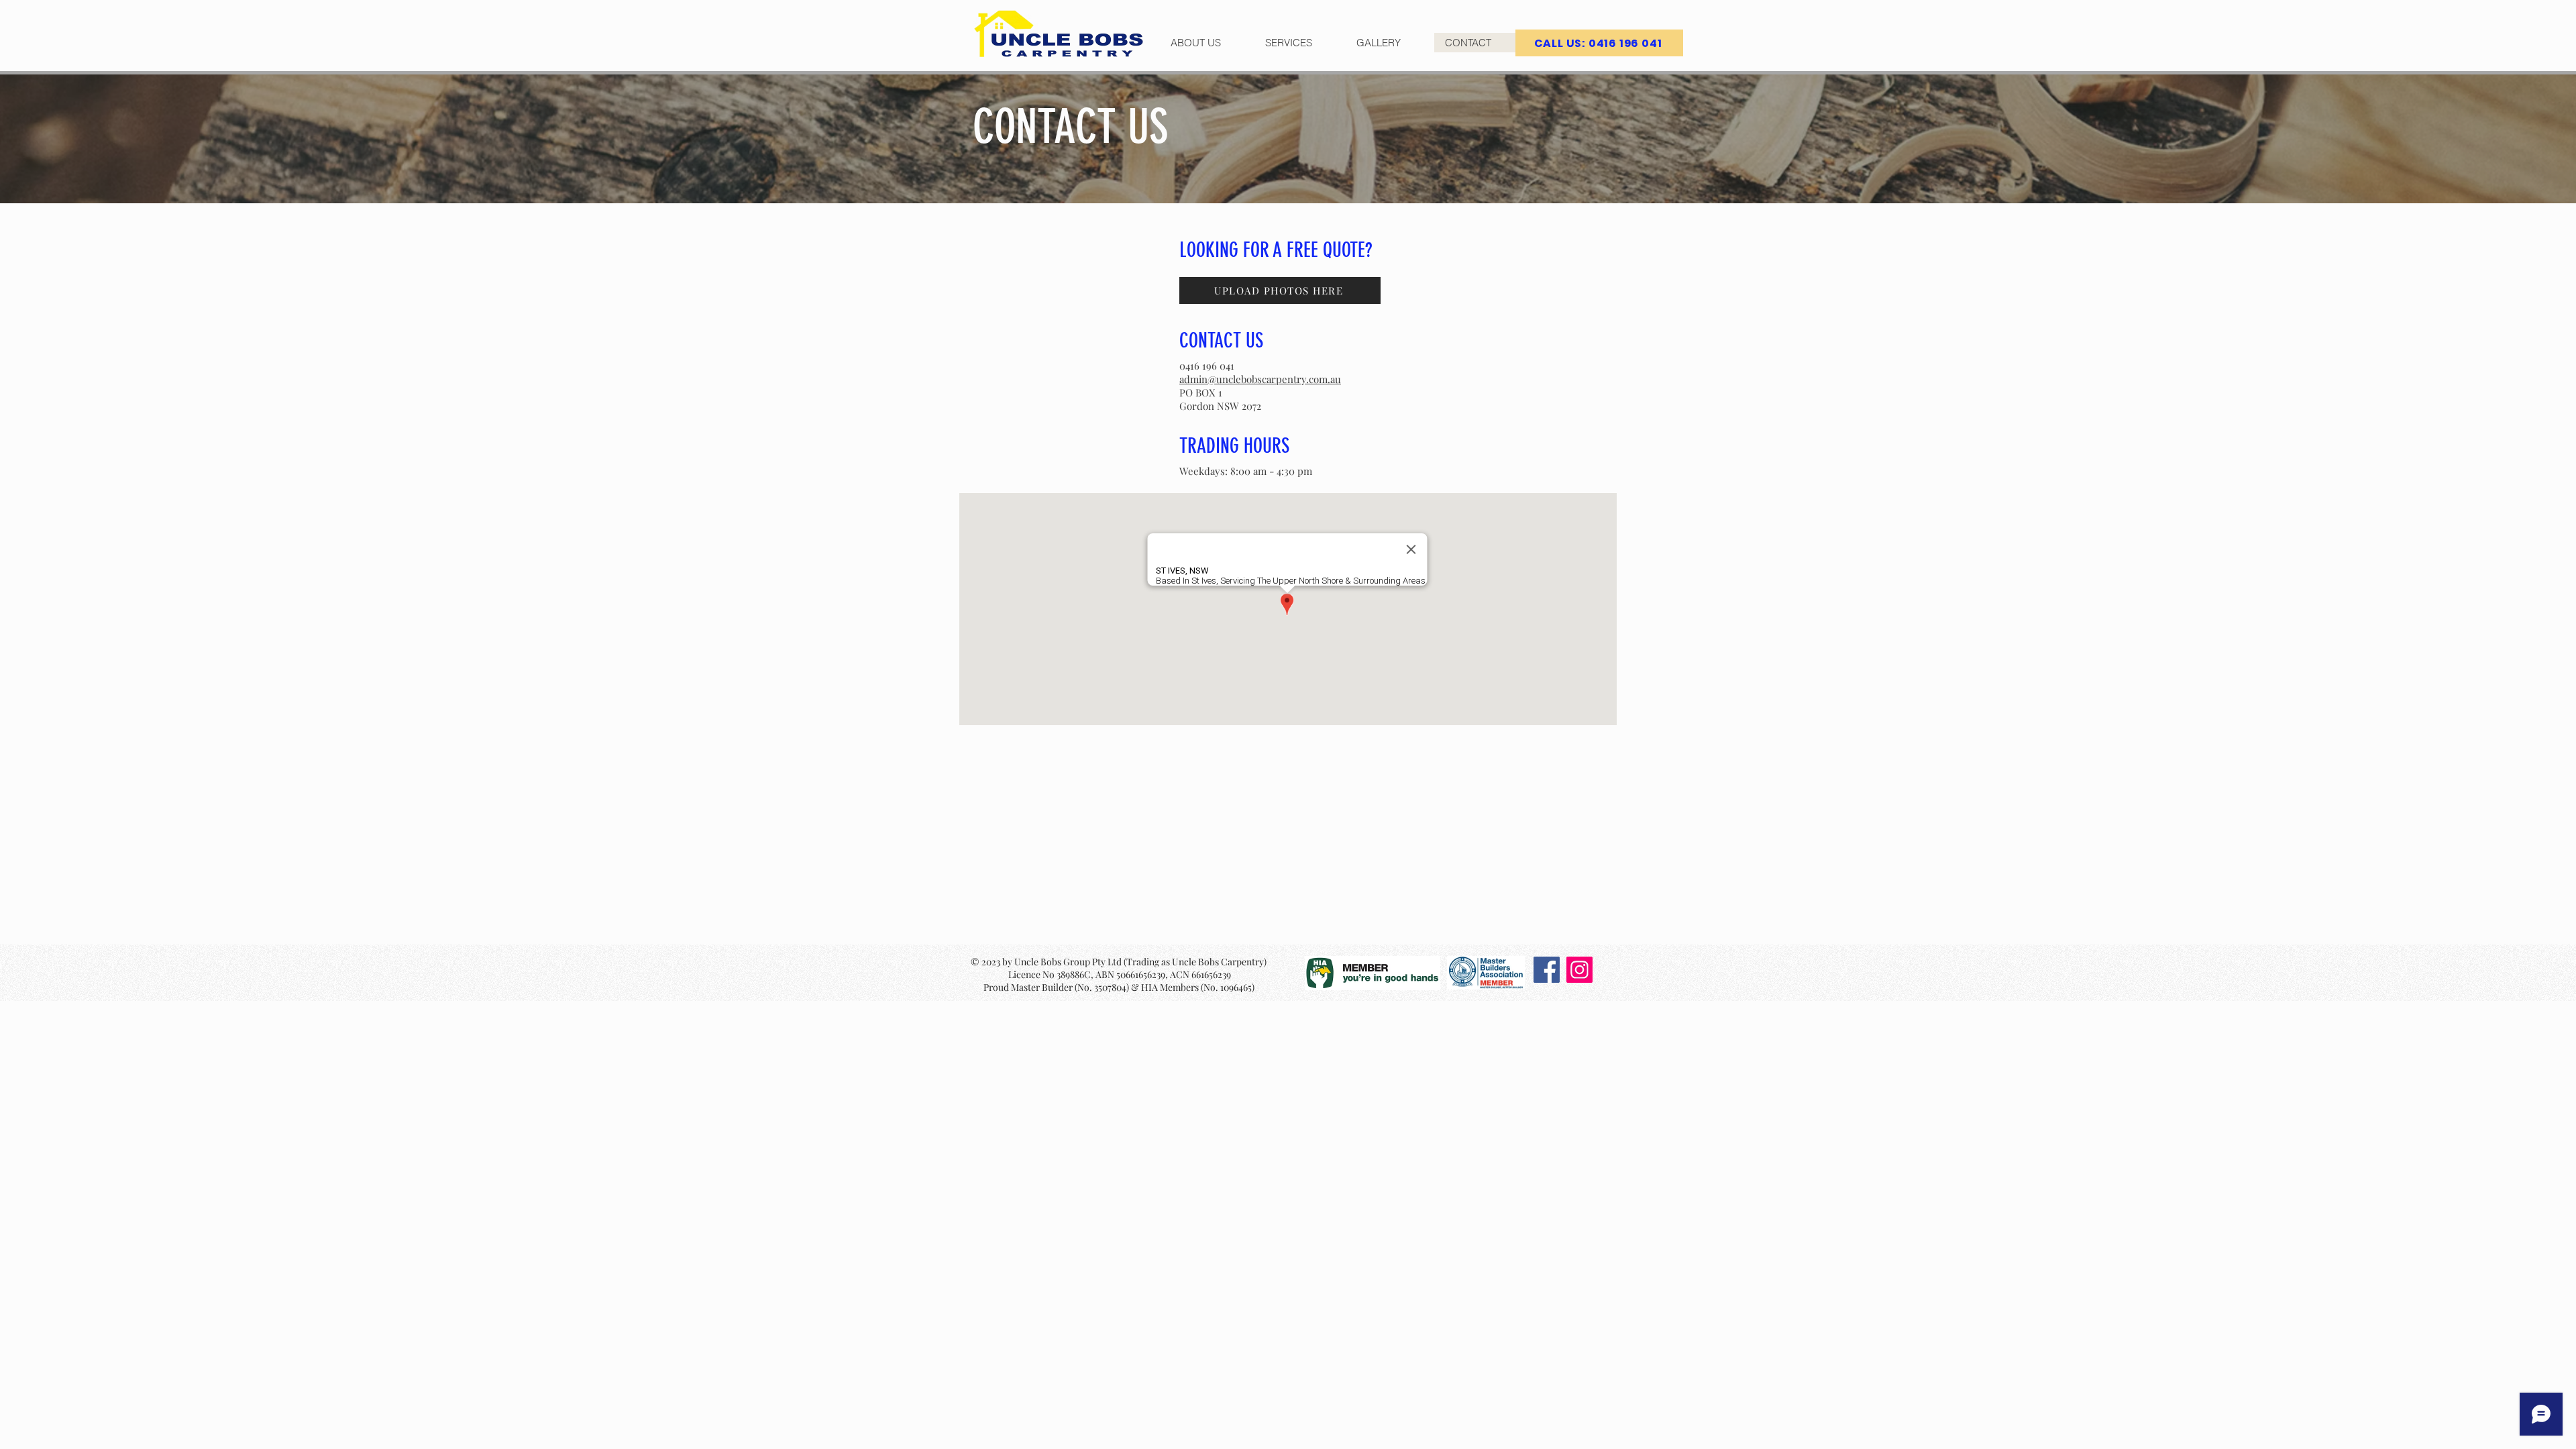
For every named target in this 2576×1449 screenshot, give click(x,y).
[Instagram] (1579, 970)
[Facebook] (1547, 970)
